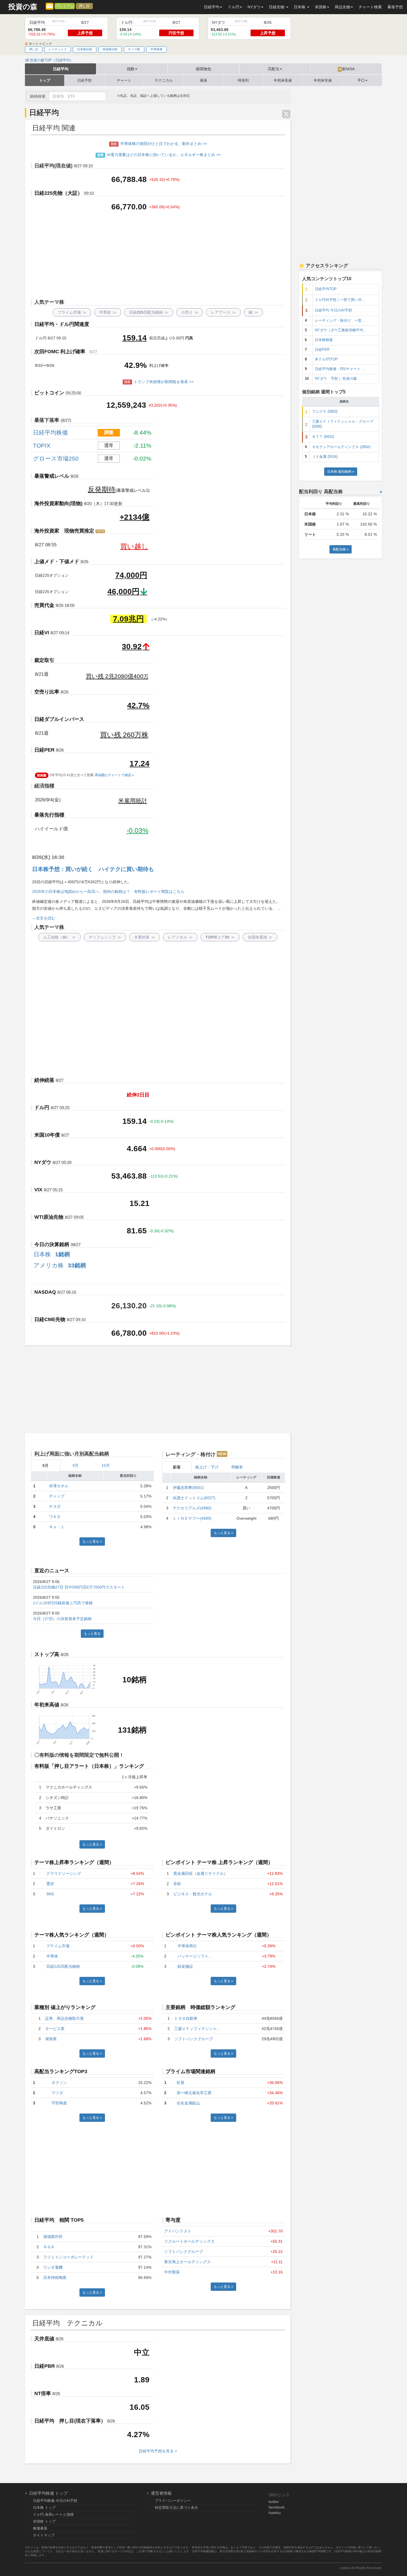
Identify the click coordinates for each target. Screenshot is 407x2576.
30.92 (132, 647)
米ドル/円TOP (326, 359)
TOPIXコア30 (220, 937)
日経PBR (45, 2366)
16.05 (140, 2407)
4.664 (137, 1149)
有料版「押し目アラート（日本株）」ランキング (89, 1766)
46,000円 (123, 592)
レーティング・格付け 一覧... (340, 321)
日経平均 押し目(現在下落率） (70, 2421)
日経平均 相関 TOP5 (59, 2220)
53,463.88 (129, 1176)
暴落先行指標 (49, 815)
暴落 (203, 80)
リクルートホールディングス (189, 2241)
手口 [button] (361, 80)
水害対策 (145, 937)
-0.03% (137, 830)
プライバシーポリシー (173, 2501)
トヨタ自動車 (186, 2018)
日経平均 (61, 69)
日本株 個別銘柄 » (341, 472)
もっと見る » (92, 1542)
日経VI (42, 633)
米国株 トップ (44, 2521)
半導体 (108, 312)
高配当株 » (341, 549)
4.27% (138, 2435)
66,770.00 (129, 207)
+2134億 (135, 517)
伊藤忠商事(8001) (188, 1488)
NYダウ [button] (254, 7)
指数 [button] (131, 69)
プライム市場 (72, 312)
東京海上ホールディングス (187, 2262)
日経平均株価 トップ (48, 2493)
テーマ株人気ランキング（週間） (72, 1935)
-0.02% (142, 458)
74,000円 (131, 575)
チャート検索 (370, 7)
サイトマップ (44, 2535)
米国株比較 (110, 49)
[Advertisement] (158, 256)
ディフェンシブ (105, 937)
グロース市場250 (56, 458)
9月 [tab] (76, 1465)
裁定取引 (44, 660)
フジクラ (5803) (325, 412)
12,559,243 (126, 405)
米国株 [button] (321, 7)
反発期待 (102, 489)
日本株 (52, 1254)
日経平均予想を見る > (158, 2451)
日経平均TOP (326, 289)
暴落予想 (395, 7)
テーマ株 (134, 49)
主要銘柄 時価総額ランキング (200, 2007)
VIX (38, 1190)
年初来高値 (283, 80)
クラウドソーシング (64, 1873)
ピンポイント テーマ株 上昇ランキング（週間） (219, 1862)
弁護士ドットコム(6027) (194, 1498)
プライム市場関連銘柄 (190, 2071)
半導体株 (156, 49)
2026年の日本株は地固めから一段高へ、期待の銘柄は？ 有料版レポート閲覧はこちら (108, 891)
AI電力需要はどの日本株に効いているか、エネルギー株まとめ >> (159, 155)
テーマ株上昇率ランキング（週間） (74, 1862)
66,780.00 (129, 1333)
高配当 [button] (274, 69)
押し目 (84, 6)
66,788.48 (129, 179)
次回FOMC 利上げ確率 (60, 352)
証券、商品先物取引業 (65, 2018)
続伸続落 (44, 1080)
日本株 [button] (300, 7)
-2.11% (142, 445)
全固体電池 (260, 937)
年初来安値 (323, 80)
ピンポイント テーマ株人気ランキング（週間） (219, 1935)
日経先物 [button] (277, 7)
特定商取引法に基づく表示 (176, 2508)
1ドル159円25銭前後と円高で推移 (63, 1603)
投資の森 (23, 7)
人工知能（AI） (60, 937)
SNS (50, 1894)
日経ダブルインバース (59, 719)
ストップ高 (47, 1654)
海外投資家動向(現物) (58, 503)
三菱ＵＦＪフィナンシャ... (197, 2029)
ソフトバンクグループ (194, 2039)
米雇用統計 (133, 801)
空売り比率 (47, 692)
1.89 (142, 2380)
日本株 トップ (44, 2508)
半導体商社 (187, 1946)
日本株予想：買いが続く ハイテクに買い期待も (93, 869)
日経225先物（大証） (58, 193)
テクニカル (164, 80)
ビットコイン (49, 393)
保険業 (51, 2039)
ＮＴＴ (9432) (323, 437)
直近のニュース (52, 1571)
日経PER (44, 750)
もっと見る (92, 1634)
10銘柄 (135, 1680)
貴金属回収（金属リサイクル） (200, 1873)
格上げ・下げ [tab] (207, 1467)
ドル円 (42, 1108)
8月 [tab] (45, 1465)
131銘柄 (132, 1730)
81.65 (137, 1231)
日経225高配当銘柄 (149, 312)
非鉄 (177, 1884)
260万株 (124, 735)
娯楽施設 (185, 1966)
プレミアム (65, 6)
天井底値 (44, 2339)
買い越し (134, 546)
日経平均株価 (50, 432)
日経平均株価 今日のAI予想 (55, 2501)
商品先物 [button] (342, 7)
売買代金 (44, 605)
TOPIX (42, 445)
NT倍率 (43, 2393)
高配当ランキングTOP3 (61, 2071)
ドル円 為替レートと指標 (53, 2514)
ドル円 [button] (233, 7)
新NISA (347, 69)
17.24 (140, 764)
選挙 (50, 1884)
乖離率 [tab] (237, 1467)
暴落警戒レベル (52, 476)
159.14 (135, 338)
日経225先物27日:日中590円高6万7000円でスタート (79, 1587)
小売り (190, 312)
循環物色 (203, 69)
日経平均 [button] (212, 7)
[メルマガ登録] (50, 6)
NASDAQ (45, 1292)
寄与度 (173, 2220)
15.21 (140, 1203)
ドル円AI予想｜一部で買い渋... (340, 300)
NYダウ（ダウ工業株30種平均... (341, 330)
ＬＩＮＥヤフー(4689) (192, 1518)
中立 (142, 2352)
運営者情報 (161, 2493)
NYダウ (43, 1162)
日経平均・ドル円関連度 (62, 324)
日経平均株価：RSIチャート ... (340, 369)
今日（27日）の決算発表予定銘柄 (62, 1619)
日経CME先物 (50, 1319)
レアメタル (180, 937)
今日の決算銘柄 (52, 1244)
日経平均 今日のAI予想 (333, 310)
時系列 (243, 80)
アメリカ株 (60, 1265)
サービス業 (55, 2029)
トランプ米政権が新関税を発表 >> (159, 382)
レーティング (58, 49)
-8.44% (142, 432)
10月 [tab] (106, 1465)
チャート (124, 80)
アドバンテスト (178, 2231)
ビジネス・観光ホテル (193, 1894)
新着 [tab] (177, 1467)
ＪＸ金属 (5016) (325, 457)
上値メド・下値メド (57, 562)
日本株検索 (324, 340)
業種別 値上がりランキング (65, 2007)
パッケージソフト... (195, 1956)
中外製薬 (172, 2272)
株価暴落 (40, 2528)
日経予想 (84, 80)
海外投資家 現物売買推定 (69, 531)
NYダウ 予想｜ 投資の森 (336, 379)
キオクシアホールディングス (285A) (341, 447)
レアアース (223, 312)
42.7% (138, 705)
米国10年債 (47, 1135)
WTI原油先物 (49, 1217)
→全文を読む (44, 918)
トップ (45, 80)
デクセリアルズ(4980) (192, 1508)
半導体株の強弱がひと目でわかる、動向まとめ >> (159, 144)
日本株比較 (85, 49)
